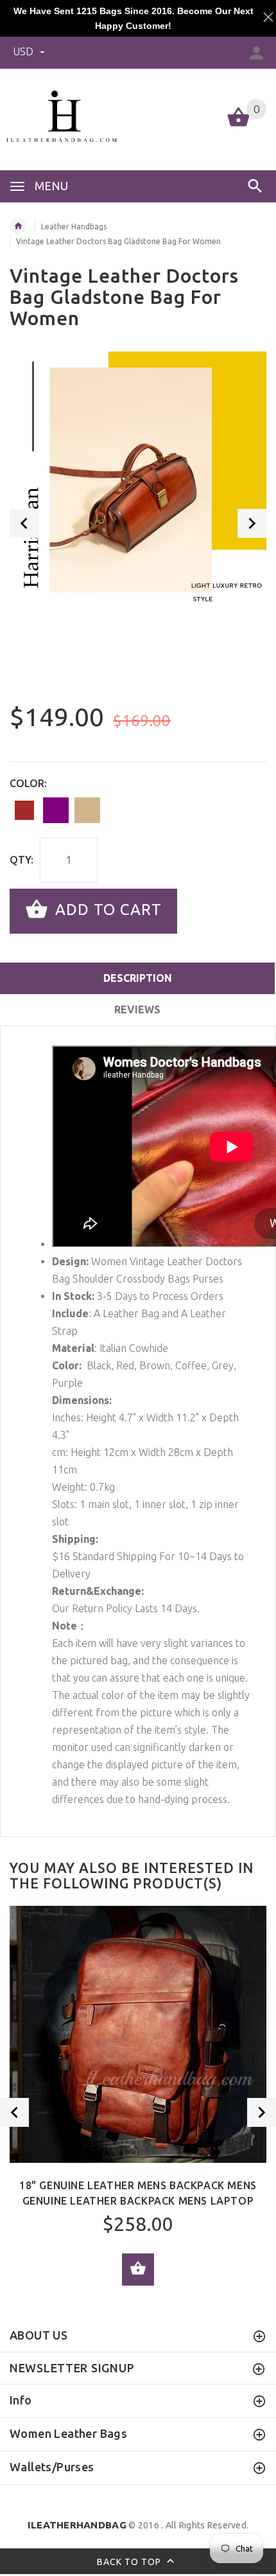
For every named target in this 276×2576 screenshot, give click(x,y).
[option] (138, 480)
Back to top (130, 2561)
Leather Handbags (74, 227)
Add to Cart (106, 910)
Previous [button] (24, 523)
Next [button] (252, 523)
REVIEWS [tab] (137, 1009)
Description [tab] (138, 978)
